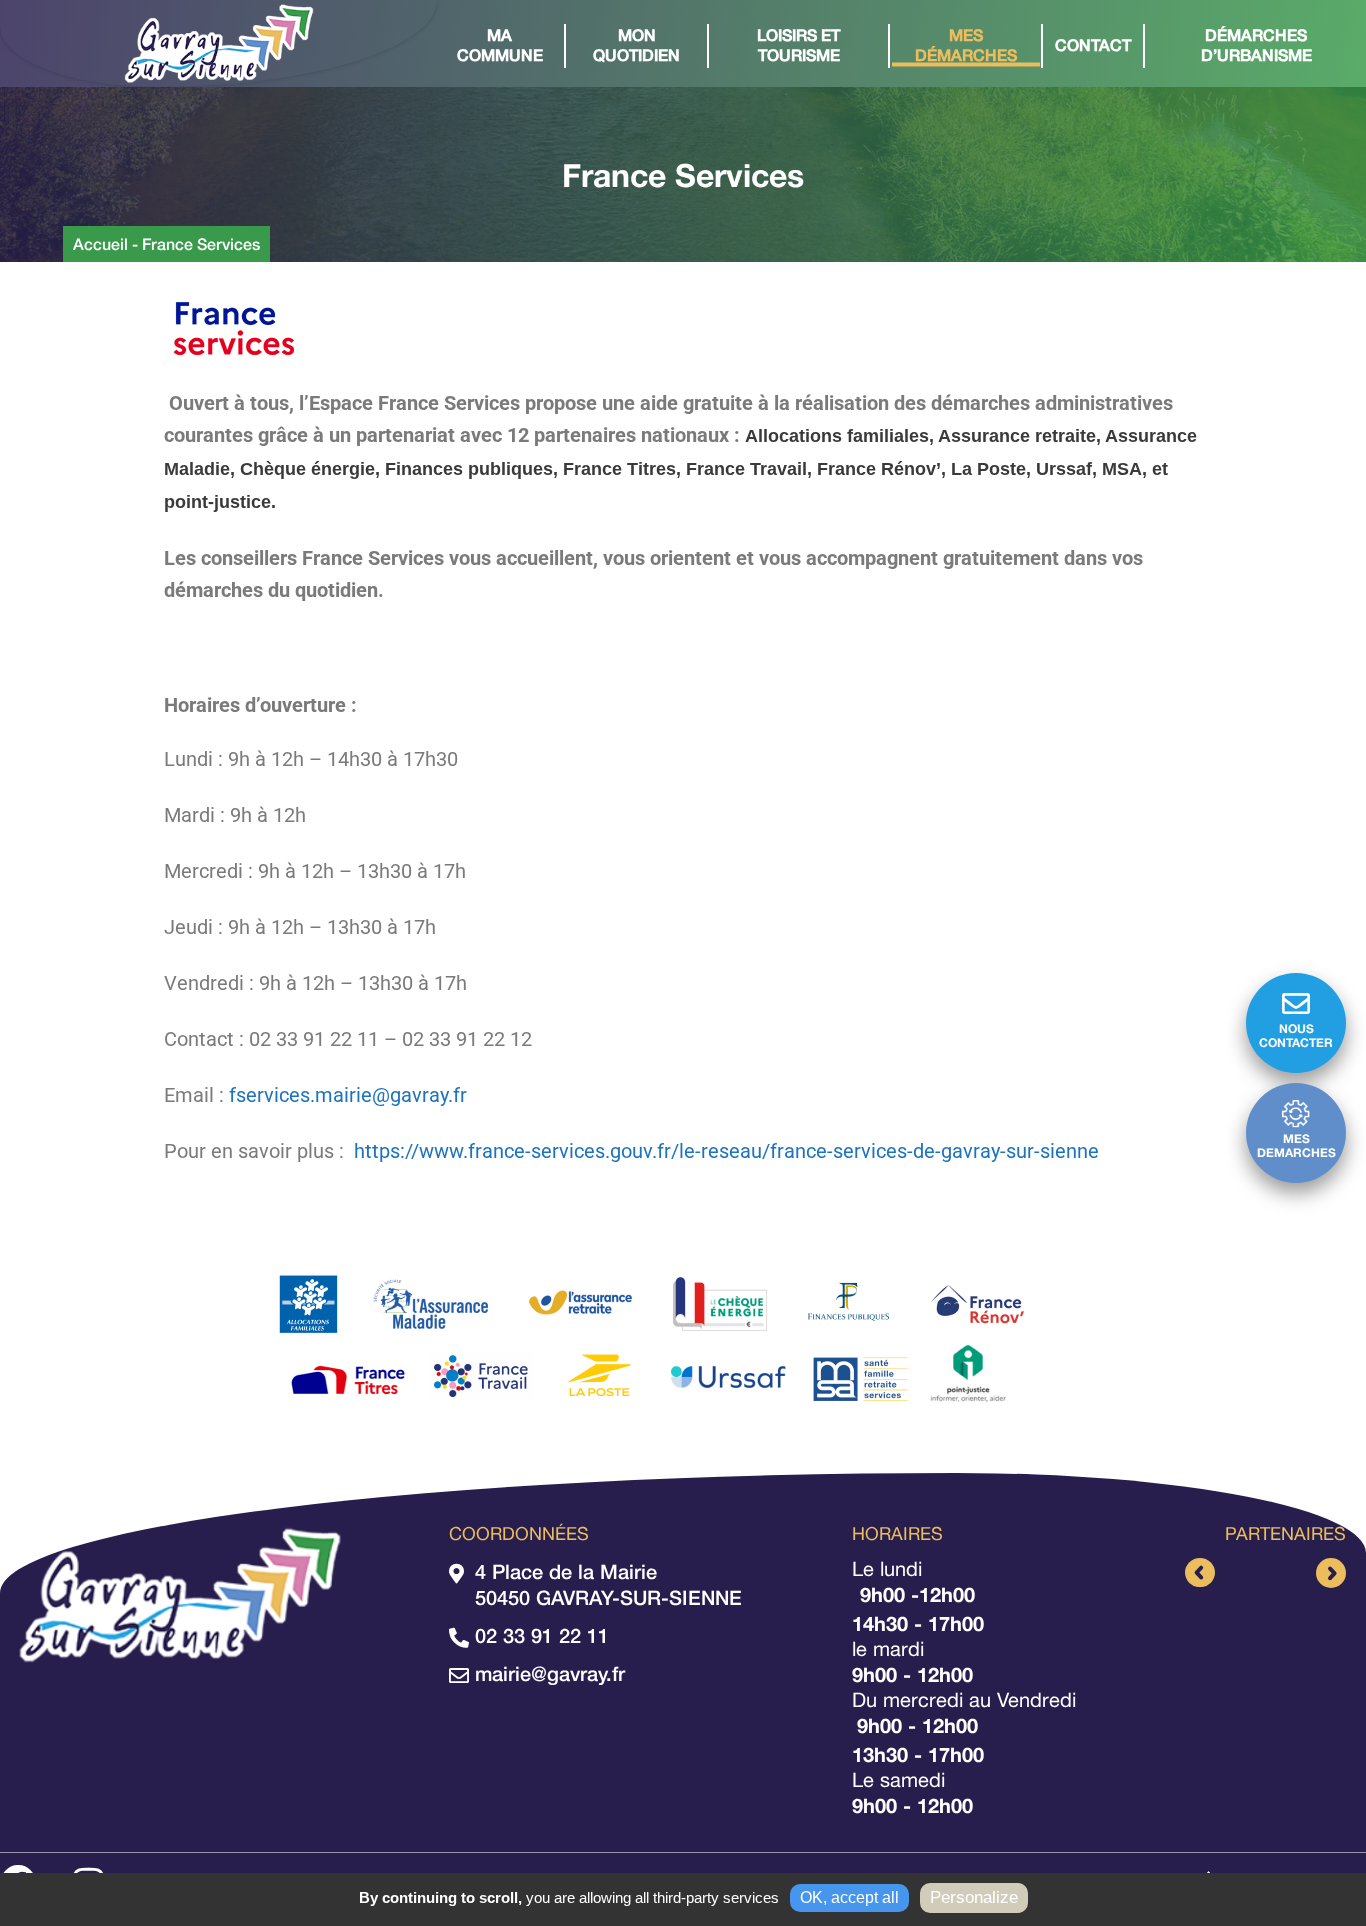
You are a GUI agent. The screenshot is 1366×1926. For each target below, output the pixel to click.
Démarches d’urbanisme (1256, 44)
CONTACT (1093, 44)
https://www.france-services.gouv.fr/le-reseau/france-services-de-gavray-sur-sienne (726, 1151)
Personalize (974, 1897)
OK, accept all (849, 1897)
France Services (201, 243)
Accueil (100, 243)
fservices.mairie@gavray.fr (348, 1095)
